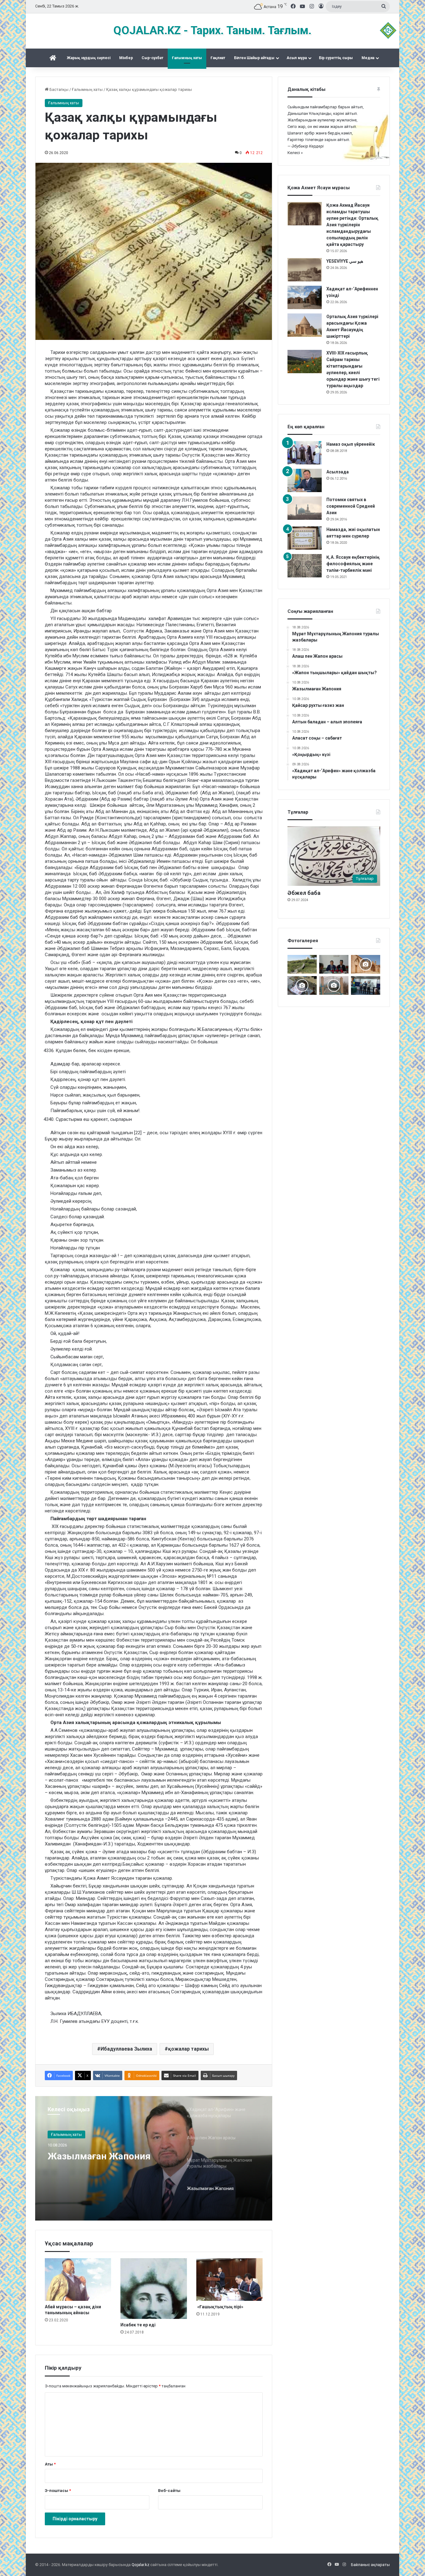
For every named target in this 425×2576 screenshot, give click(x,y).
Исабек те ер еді (138, 2325)
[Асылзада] (305, 480)
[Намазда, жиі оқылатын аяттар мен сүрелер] (305, 538)
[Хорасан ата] (334, 985)
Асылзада (338, 472)
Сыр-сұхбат (152, 58)
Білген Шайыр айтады (254, 58)
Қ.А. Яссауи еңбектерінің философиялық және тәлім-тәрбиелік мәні (353, 564)
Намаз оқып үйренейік (351, 444)
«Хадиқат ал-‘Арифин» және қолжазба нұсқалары (109, 2161)
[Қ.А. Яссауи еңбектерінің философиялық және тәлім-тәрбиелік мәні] (305, 566)
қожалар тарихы (188, 2049)
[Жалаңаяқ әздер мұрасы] (302, 964)
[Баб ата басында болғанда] (366, 964)
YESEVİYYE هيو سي (345, 261)
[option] (154, 2158)
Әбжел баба (304, 893)
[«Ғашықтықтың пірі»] (229, 2280)
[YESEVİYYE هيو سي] (305, 270)
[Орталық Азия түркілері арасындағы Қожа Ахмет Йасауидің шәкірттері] (305, 325)
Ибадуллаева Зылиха (126, 2049)
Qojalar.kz (140, 2565)
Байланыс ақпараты (370, 2565)
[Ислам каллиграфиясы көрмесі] (302, 985)
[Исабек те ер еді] (154, 2289)
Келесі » (295, 153)
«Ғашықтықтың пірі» (220, 2307)
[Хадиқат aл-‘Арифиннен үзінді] (305, 297)
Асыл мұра (297, 58)
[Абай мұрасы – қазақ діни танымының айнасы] (78, 2280)
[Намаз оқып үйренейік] (305, 453)
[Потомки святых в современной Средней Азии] (305, 508)
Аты (50, 2464)
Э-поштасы (58, 2491)
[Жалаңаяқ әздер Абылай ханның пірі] (366, 985)
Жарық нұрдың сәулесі (89, 58)
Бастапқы (58, 89)
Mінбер (126, 58)
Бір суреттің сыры (336, 58)
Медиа (368, 58)
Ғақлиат (218, 58)
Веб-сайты (169, 2491)
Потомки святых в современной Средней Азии (351, 506)
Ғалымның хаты (187, 58)
